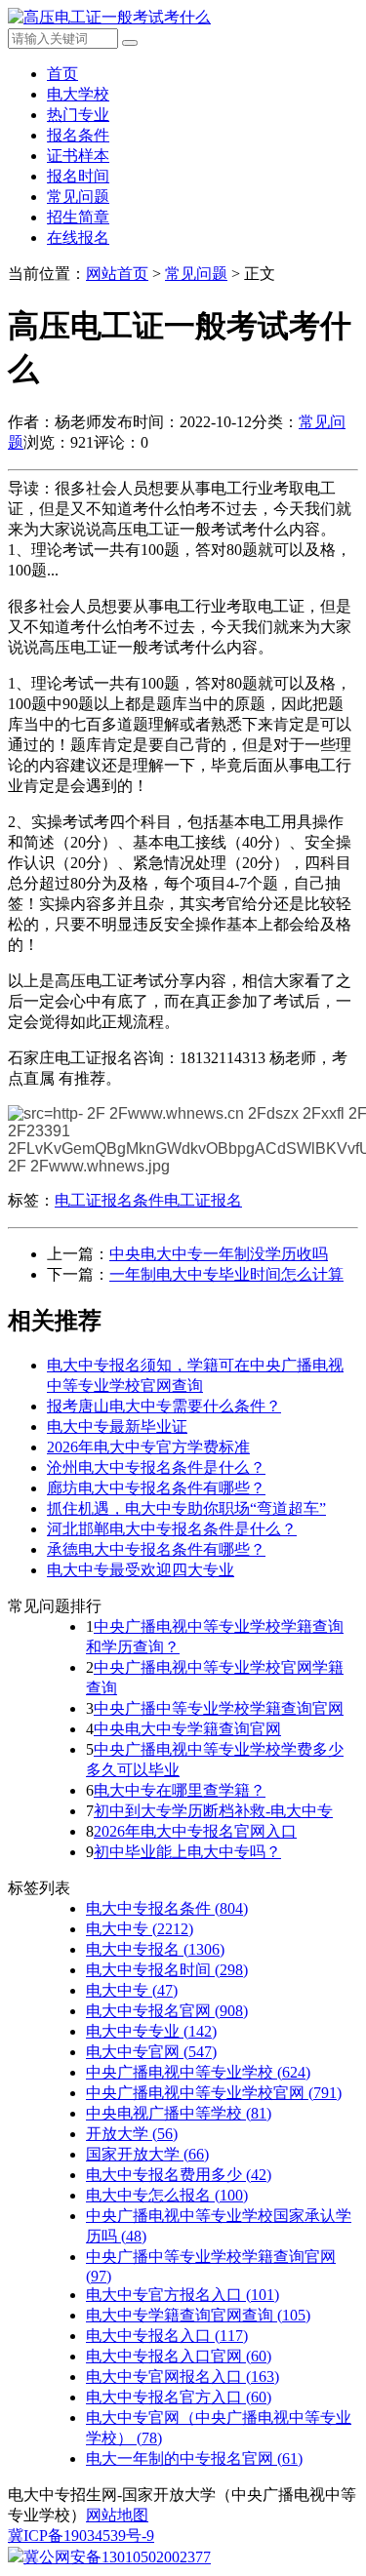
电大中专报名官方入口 (179, 2397)
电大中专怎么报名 (167, 2195)
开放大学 (132, 2134)
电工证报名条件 (109, 1200)
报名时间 (78, 176)
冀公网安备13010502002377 (117, 2557)
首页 (62, 74)
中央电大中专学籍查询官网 (187, 1729)
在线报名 (78, 238)
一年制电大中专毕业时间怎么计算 (226, 1274)
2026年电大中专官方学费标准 (148, 1447)
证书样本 (78, 156)
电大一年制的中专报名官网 (194, 2458)
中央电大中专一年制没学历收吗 (219, 1254)
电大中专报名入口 (167, 2336)
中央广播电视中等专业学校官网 (214, 2093)
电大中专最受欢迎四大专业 (141, 1570)
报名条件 (78, 135)
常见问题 (78, 197)
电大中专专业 (151, 2031)
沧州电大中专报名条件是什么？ (156, 1467)
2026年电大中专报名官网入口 (195, 1831)
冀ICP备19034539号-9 (81, 2536)
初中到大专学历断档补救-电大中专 (213, 1811)
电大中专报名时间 (167, 1970)
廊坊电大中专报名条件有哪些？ (156, 1488)
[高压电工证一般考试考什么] (109, 17)
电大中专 (140, 1929)
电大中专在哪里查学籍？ (180, 1790)
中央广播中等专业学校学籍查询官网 (219, 1708)
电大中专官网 (151, 2052)
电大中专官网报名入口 (183, 2377)
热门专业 (78, 115)
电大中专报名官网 (167, 2011)
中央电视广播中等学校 (179, 2113)
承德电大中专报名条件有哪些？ (156, 1549)
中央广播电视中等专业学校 (198, 2072)
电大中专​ (132, 1990)
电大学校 (78, 94)
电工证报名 (203, 1200)
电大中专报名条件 (167, 1908)
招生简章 (78, 217)
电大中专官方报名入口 (183, 2295)
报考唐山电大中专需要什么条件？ (164, 1406)
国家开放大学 (147, 2154)
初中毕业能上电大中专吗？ (187, 1852)
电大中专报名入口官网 (179, 2356)
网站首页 (117, 274)
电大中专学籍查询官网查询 (198, 2315)
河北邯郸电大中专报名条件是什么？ (172, 1529)
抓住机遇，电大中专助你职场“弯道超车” (186, 1508)
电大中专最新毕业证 (117, 1427)
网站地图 (117, 2515)
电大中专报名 (155, 1949)
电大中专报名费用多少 (179, 2175)
